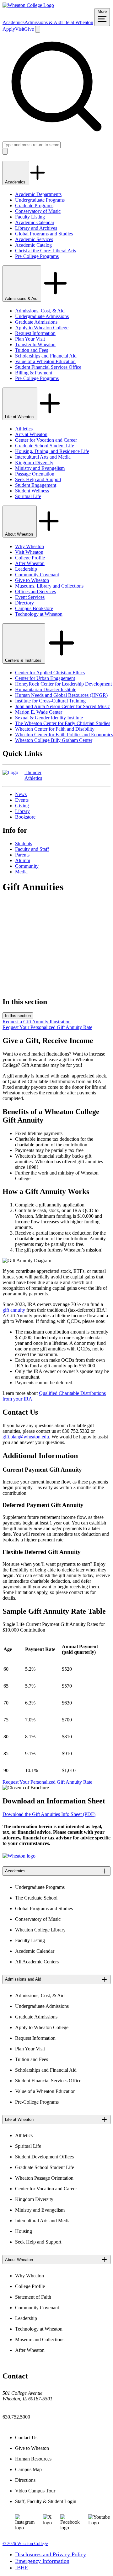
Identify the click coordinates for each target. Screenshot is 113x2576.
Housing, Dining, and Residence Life (52, 451)
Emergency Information (42, 2561)
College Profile (30, 558)
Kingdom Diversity (34, 463)
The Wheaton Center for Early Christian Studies (63, 723)
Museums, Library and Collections (49, 586)
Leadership (26, 569)
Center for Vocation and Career (46, 440)
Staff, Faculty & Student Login (46, 2501)
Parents (22, 855)
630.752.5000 (16, 2417)
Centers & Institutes (24, 660)
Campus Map (28, 2469)
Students (24, 843)
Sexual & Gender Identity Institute (49, 718)
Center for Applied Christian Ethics (50, 673)
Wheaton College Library (40, 1930)
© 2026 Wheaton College (25, 2544)
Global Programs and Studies (44, 234)
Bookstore (25, 817)
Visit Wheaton (29, 552)
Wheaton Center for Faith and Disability (55, 729)
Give (29, 29)
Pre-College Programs (37, 256)
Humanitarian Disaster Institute (46, 689)
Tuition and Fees (32, 350)
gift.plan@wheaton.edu (26, 1437)
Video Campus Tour (35, 2491)
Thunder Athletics (33, 775)
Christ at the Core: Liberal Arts (46, 251)
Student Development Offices (44, 2157)
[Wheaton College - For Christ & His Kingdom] (19, 1856)
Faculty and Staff (32, 849)
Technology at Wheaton (39, 614)
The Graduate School (36, 1898)
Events (22, 800)
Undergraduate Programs (40, 200)
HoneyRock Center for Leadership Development (63, 684)
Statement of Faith (33, 2297)
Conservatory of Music (38, 211)
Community (27, 866)
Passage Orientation (35, 474)
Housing (24, 2231)
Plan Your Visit (30, 339)
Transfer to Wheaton (35, 344)
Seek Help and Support (38, 479)
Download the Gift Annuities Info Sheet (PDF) (49, 1814)
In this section (18, 1016)
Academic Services (34, 239)
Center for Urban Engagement (45, 678)
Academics (13, 22)
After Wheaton (30, 563)
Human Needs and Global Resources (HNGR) (61, 695)
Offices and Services (35, 591)
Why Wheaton (30, 546)
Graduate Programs (34, 206)
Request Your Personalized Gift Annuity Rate (47, 1027)
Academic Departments (38, 194)
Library (22, 811)
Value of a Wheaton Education (45, 361)
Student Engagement (36, 485)
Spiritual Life (28, 496)
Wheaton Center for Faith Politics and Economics (64, 735)
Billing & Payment (34, 373)
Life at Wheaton (77, 22)
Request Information (35, 333)
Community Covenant (37, 575)
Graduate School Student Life (45, 446)
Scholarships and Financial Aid (46, 356)
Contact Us (26, 2437)
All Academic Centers (37, 1962)
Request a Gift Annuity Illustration (37, 1022)
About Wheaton (20, 534)
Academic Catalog (33, 245)
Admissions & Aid (43, 22)
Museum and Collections (40, 2339)
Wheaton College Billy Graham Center (54, 740)
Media (21, 872)
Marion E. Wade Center (39, 712)
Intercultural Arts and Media (43, 457)
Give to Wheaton (32, 580)
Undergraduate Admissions (42, 316)
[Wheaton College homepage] (28, 5)
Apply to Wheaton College (42, 328)
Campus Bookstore (34, 608)
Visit (20, 29)
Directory (24, 603)
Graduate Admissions (36, 322)
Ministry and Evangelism (40, 468)
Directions (25, 2480)
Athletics (24, 429)
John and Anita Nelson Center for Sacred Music (62, 706)
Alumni (23, 860)
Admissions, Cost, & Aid (40, 311)
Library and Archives (36, 228)
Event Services (30, 597)
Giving (22, 806)
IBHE (22, 2568)
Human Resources (33, 2459)
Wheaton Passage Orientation (44, 2178)
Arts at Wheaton (31, 434)
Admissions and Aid (23, 1979)
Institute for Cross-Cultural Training (50, 701)
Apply (9, 29)
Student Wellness (32, 491)
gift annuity (14, 1310)
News (21, 794)
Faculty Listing (30, 217)
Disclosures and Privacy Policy (51, 2554)
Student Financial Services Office (48, 367)
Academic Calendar (35, 222)
